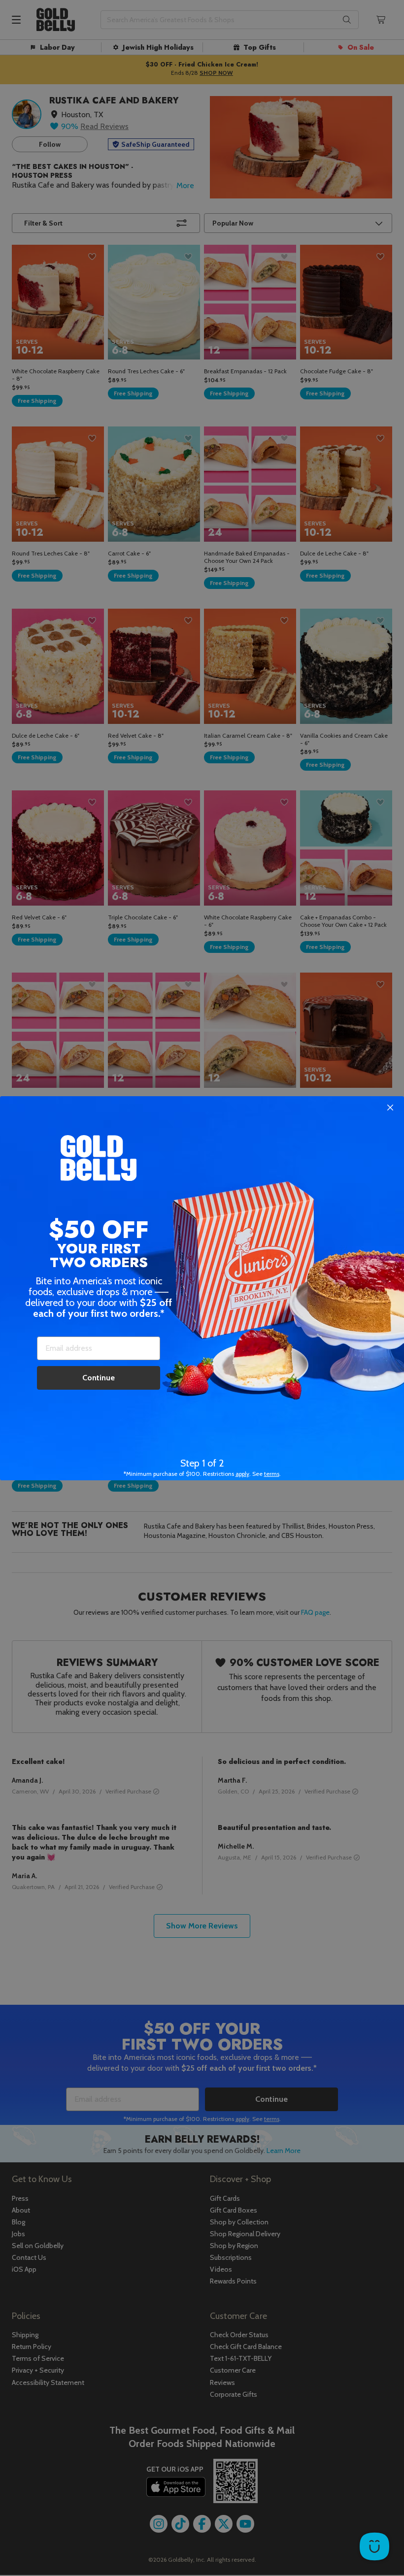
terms (272, 1474)
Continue (99, 1378)
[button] (202, 1288)
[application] (374, 2546)
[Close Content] (390, 1108)
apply (242, 1474)
